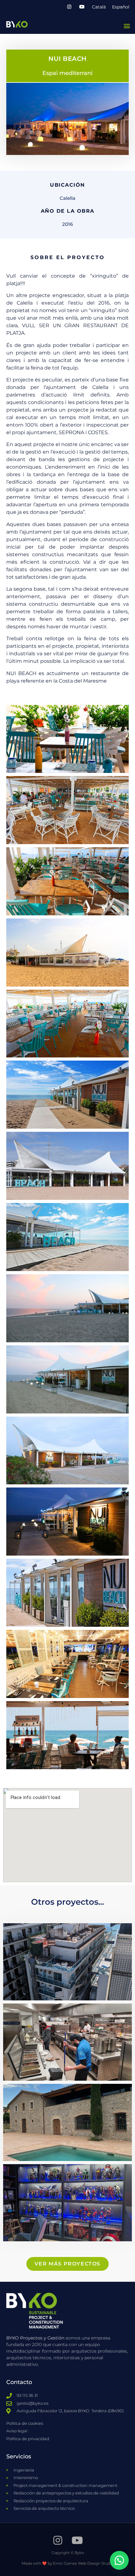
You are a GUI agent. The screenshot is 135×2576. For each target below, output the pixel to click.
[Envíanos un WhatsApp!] (119, 2560)
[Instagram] (69, 7)
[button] (127, 26)
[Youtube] (82, 7)
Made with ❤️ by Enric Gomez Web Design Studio (67, 2563)
